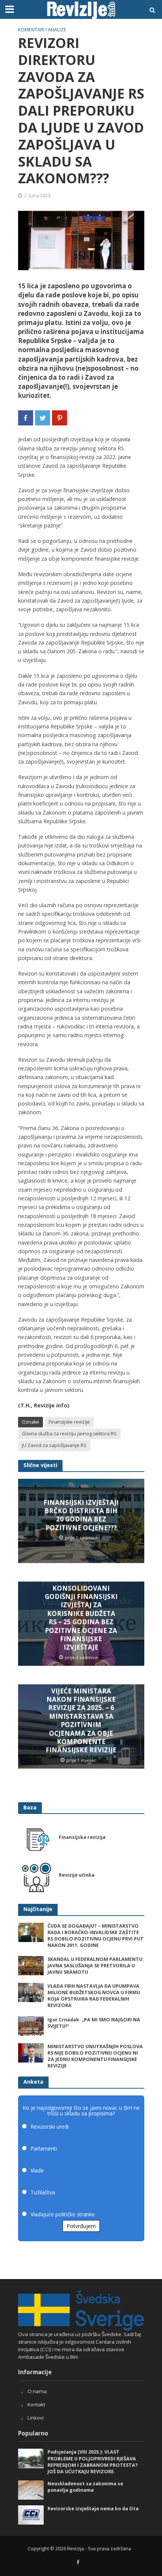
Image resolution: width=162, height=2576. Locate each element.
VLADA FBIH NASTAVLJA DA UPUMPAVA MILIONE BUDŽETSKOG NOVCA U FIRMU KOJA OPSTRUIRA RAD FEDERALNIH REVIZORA (94, 1996)
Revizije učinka (77, 1875)
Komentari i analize (42, 30)
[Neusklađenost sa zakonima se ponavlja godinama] (31, 2489)
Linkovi (36, 2418)
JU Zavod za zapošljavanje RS (54, 1445)
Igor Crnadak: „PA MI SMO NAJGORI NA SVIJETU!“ (94, 2023)
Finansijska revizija (82, 1837)
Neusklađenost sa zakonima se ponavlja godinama (85, 2487)
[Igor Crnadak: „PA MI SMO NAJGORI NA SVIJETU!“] (31, 2026)
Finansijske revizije (69, 1422)
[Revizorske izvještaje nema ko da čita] (31, 2514)
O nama (37, 2391)
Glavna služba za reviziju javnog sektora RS (69, 1434)
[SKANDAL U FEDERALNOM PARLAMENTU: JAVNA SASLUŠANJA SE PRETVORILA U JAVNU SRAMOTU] (31, 1965)
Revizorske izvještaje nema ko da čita (93, 2509)
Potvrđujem (81, 2226)
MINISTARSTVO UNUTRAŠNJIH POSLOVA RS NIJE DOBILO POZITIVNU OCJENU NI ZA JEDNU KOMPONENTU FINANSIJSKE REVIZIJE (95, 2056)
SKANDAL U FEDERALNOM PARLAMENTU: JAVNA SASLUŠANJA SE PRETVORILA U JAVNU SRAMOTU (96, 1966)
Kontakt (36, 2404)
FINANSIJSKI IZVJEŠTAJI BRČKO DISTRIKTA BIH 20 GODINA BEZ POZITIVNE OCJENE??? (81, 1515)
